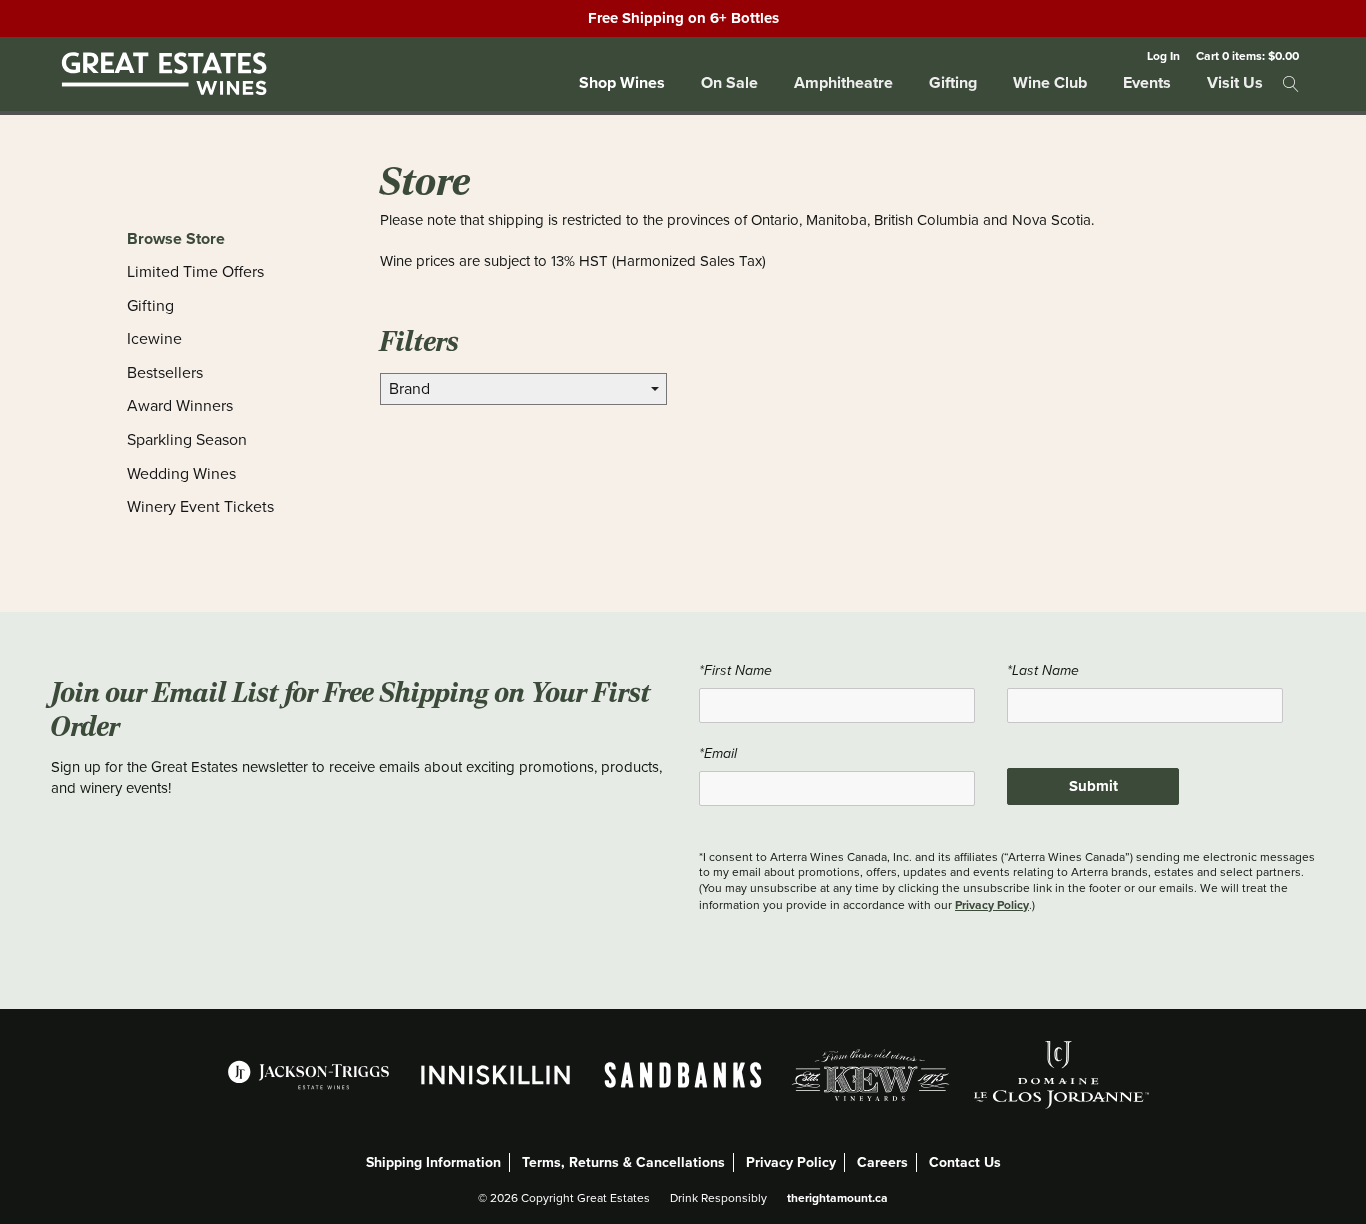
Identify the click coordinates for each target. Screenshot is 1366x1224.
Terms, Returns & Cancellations (623, 1162)
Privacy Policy (992, 904)
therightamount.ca (837, 1198)
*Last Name (1043, 670)
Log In (1163, 55)
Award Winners (180, 406)
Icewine (154, 339)
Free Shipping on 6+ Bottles (683, 18)
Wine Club (1050, 82)
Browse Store (176, 238)
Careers (882, 1162)
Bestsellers (165, 373)
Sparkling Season (187, 440)
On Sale (729, 82)
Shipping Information (433, 1162)
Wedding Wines (181, 474)
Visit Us (1235, 82)
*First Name (735, 670)
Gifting (953, 82)
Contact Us (965, 1162)
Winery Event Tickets (200, 507)
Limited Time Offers (195, 272)
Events (1147, 82)
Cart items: (1247, 55)
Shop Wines (622, 82)
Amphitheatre (843, 82)
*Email (718, 753)
